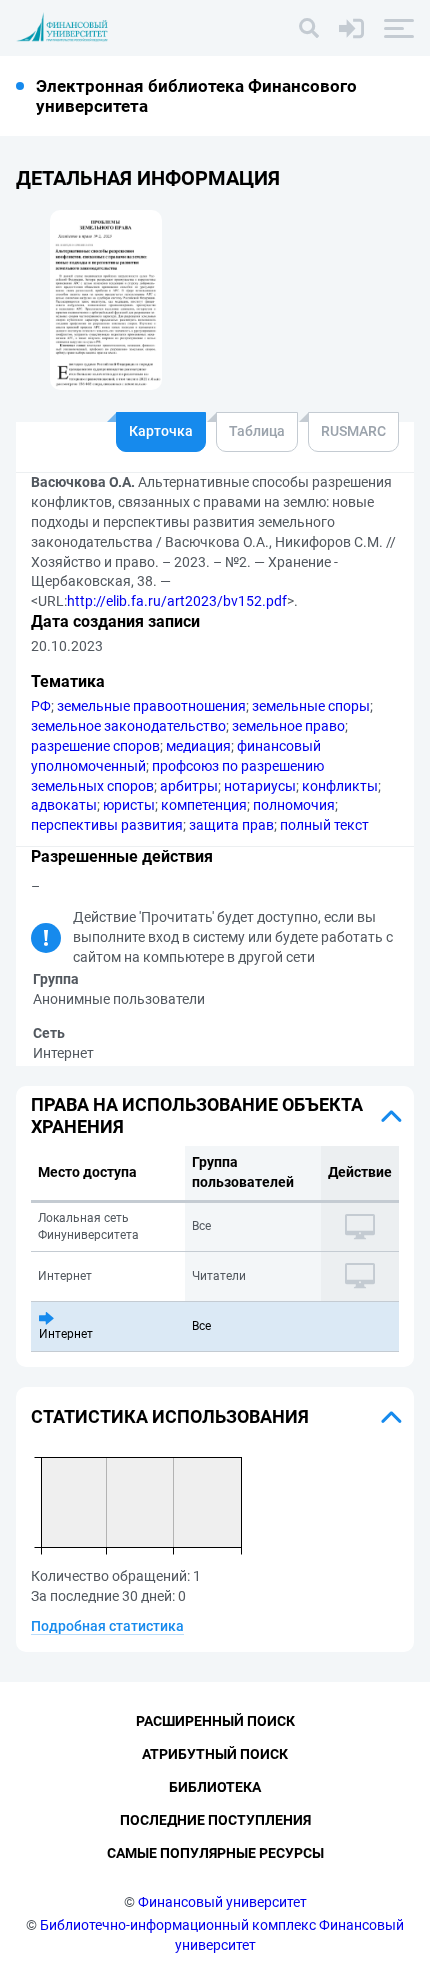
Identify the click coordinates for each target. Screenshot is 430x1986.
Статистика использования (170, 1416)
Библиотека (215, 1787)
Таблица (257, 431)
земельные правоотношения (151, 706)
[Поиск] (309, 28)
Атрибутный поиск (215, 1754)
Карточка (161, 431)
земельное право (288, 726)
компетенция (204, 805)
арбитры (189, 786)
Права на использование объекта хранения (197, 1115)
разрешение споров (95, 746)
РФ (41, 706)
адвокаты (64, 805)
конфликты (340, 786)
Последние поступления (215, 1820)
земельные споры (311, 706)
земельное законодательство (128, 726)
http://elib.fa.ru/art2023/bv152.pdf (177, 601)
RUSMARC (353, 431)
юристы (129, 805)
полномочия (294, 805)
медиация (198, 746)
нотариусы (260, 786)
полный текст (324, 825)
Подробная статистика (107, 1626)
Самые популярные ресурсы (215, 1853)
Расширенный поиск (215, 1721)
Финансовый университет (222, 1902)
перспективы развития (107, 825)
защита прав (231, 825)
